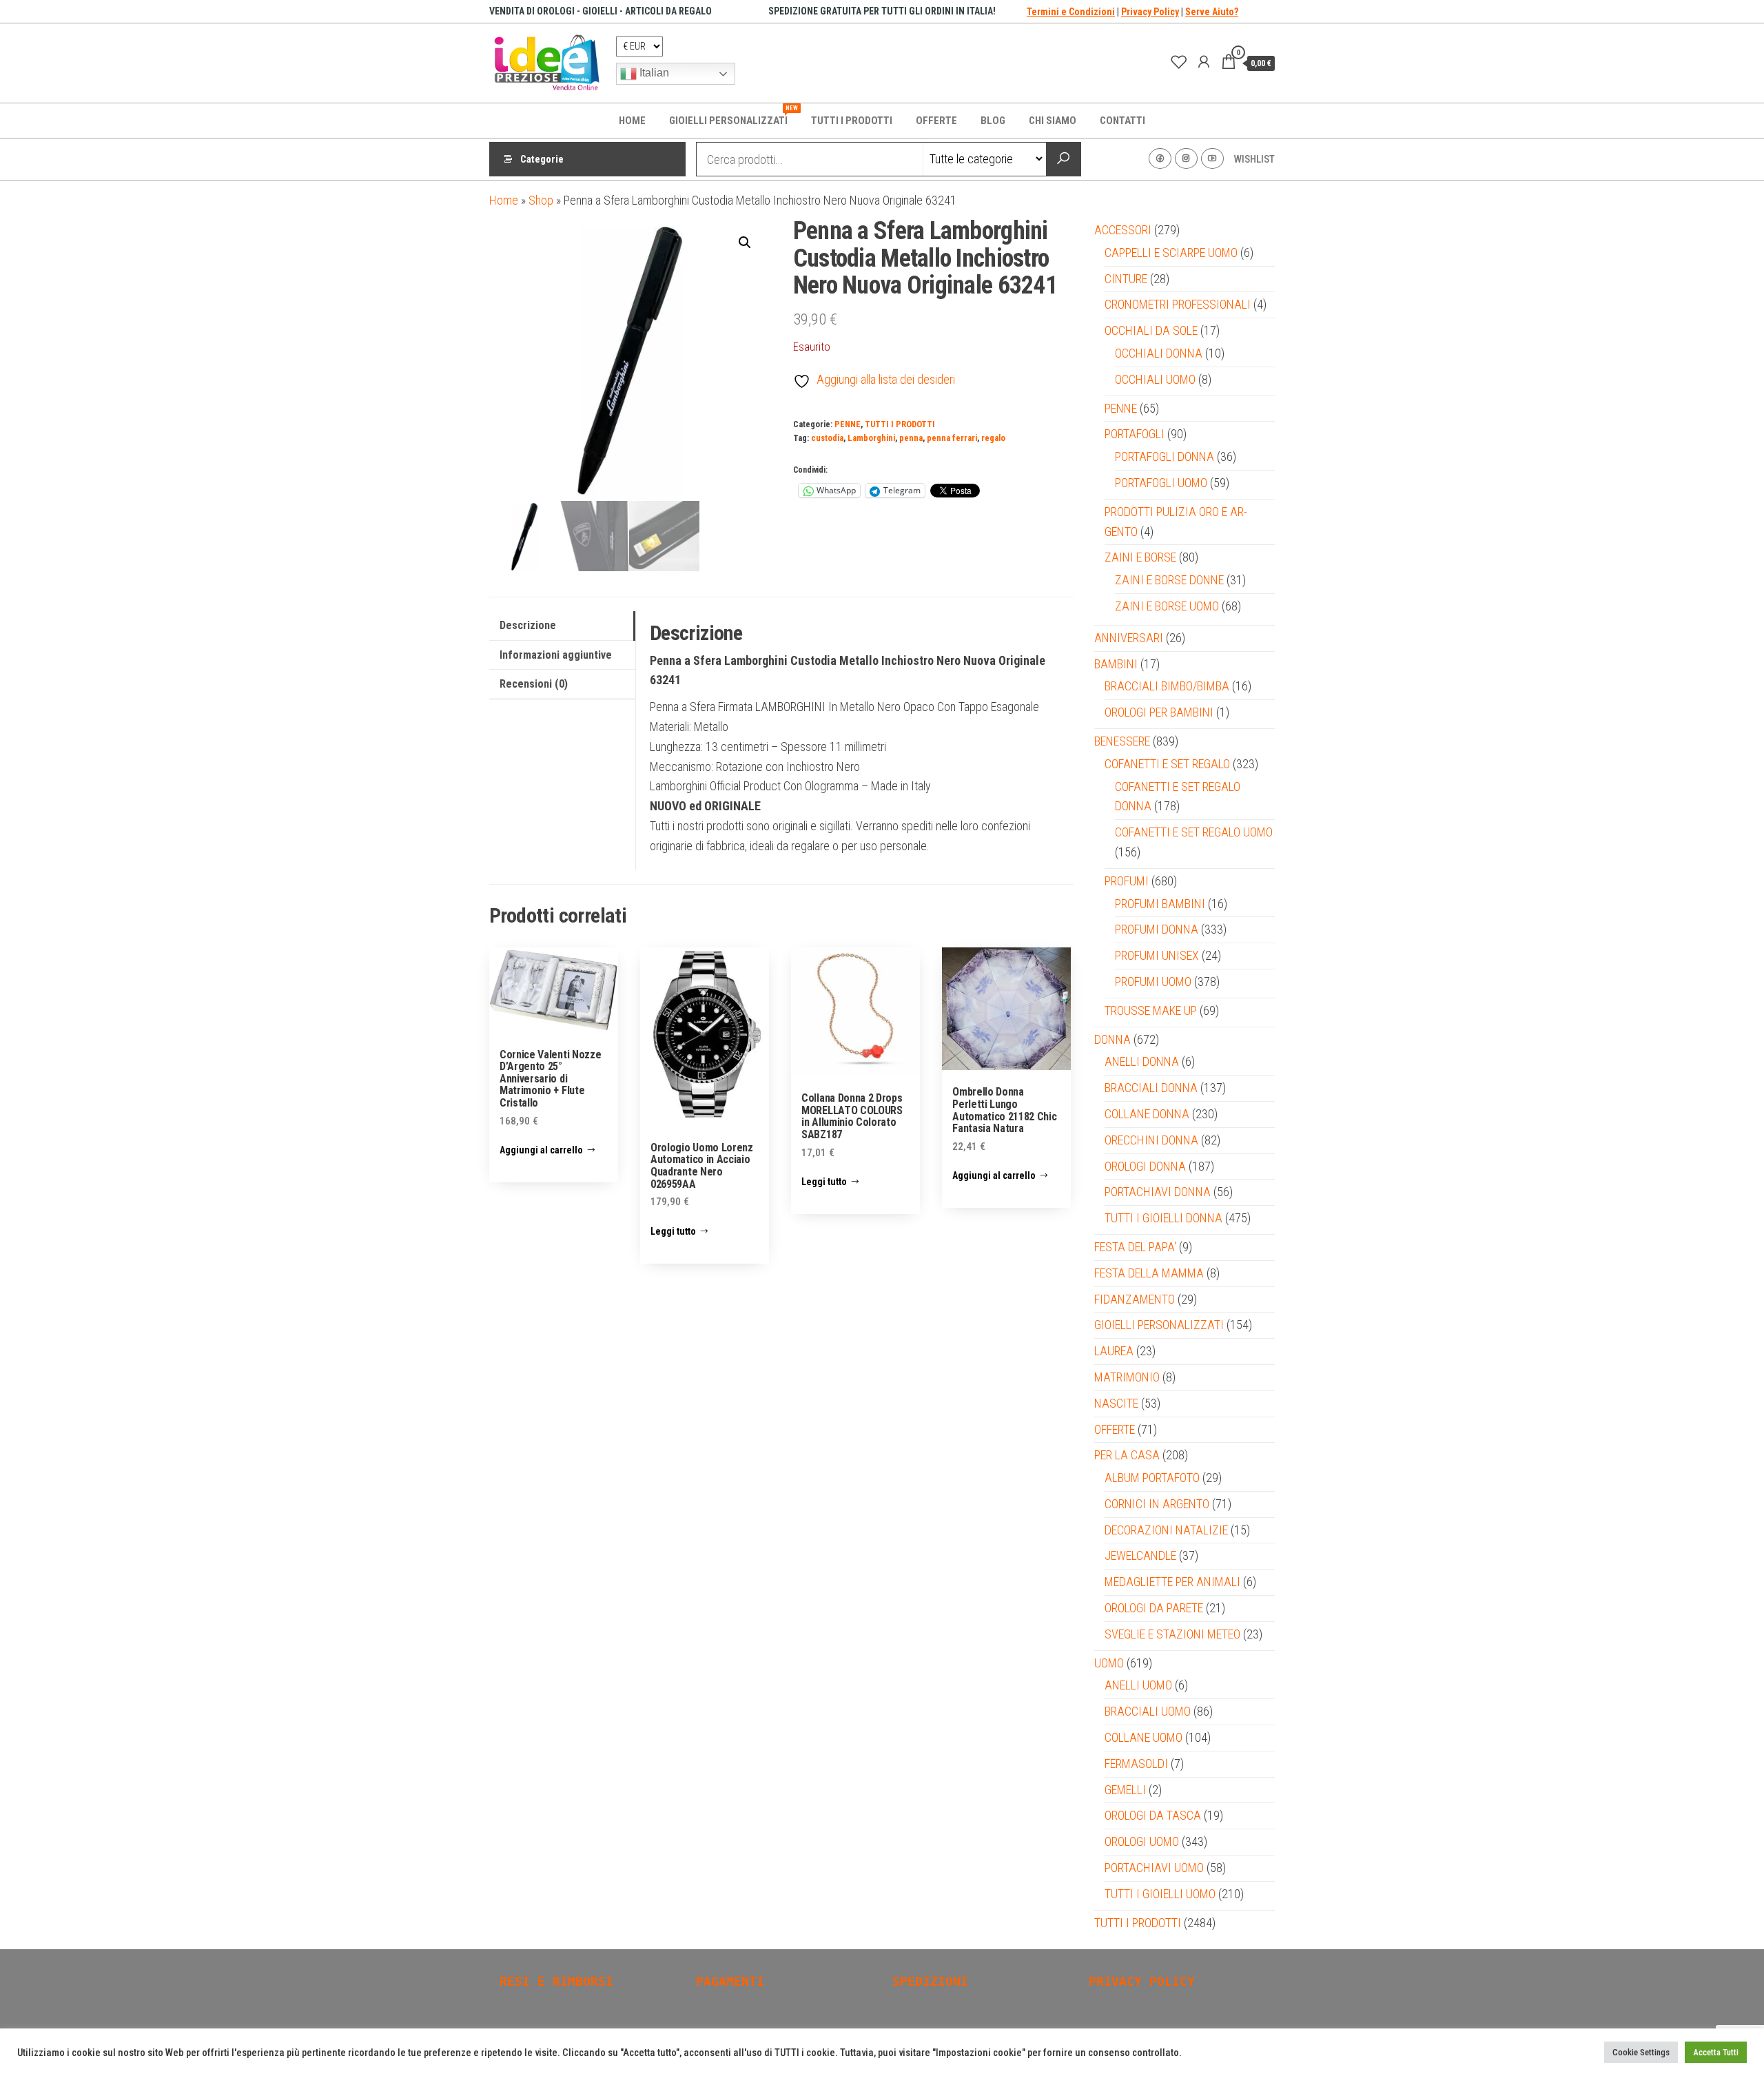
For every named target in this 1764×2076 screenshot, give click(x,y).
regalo (993, 438)
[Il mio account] (1204, 62)
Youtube (1212, 158)
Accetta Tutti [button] (1716, 2052)
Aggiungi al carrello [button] (541, 1150)
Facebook (1160, 158)
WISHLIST (1254, 159)
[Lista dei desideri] (1179, 62)
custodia (827, 438)
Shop (541, 200)
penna (911, 438)
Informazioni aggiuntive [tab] (556, 655)
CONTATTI (1122, 121)
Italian (653, 73)
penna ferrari (952, 438)
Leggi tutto (673, 1231)
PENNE (848, 424)
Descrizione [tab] (528, 625)
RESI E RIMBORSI (556, 1981)
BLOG (993, 121)
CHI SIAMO (1053, 121)
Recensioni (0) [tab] (534, 684)
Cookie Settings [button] (1641, 2052)
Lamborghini (871, 438)
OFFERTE (936, 121)
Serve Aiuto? (1212, 12)
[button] (745, 243)
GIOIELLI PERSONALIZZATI (734, 116)
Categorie (542, 159)
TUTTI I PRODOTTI (852, 121)
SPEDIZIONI (930, 1981)
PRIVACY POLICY (1142, 1981)
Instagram (1186, 158)
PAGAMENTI (730, 1981)
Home (504, 200)
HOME (632, 121)
